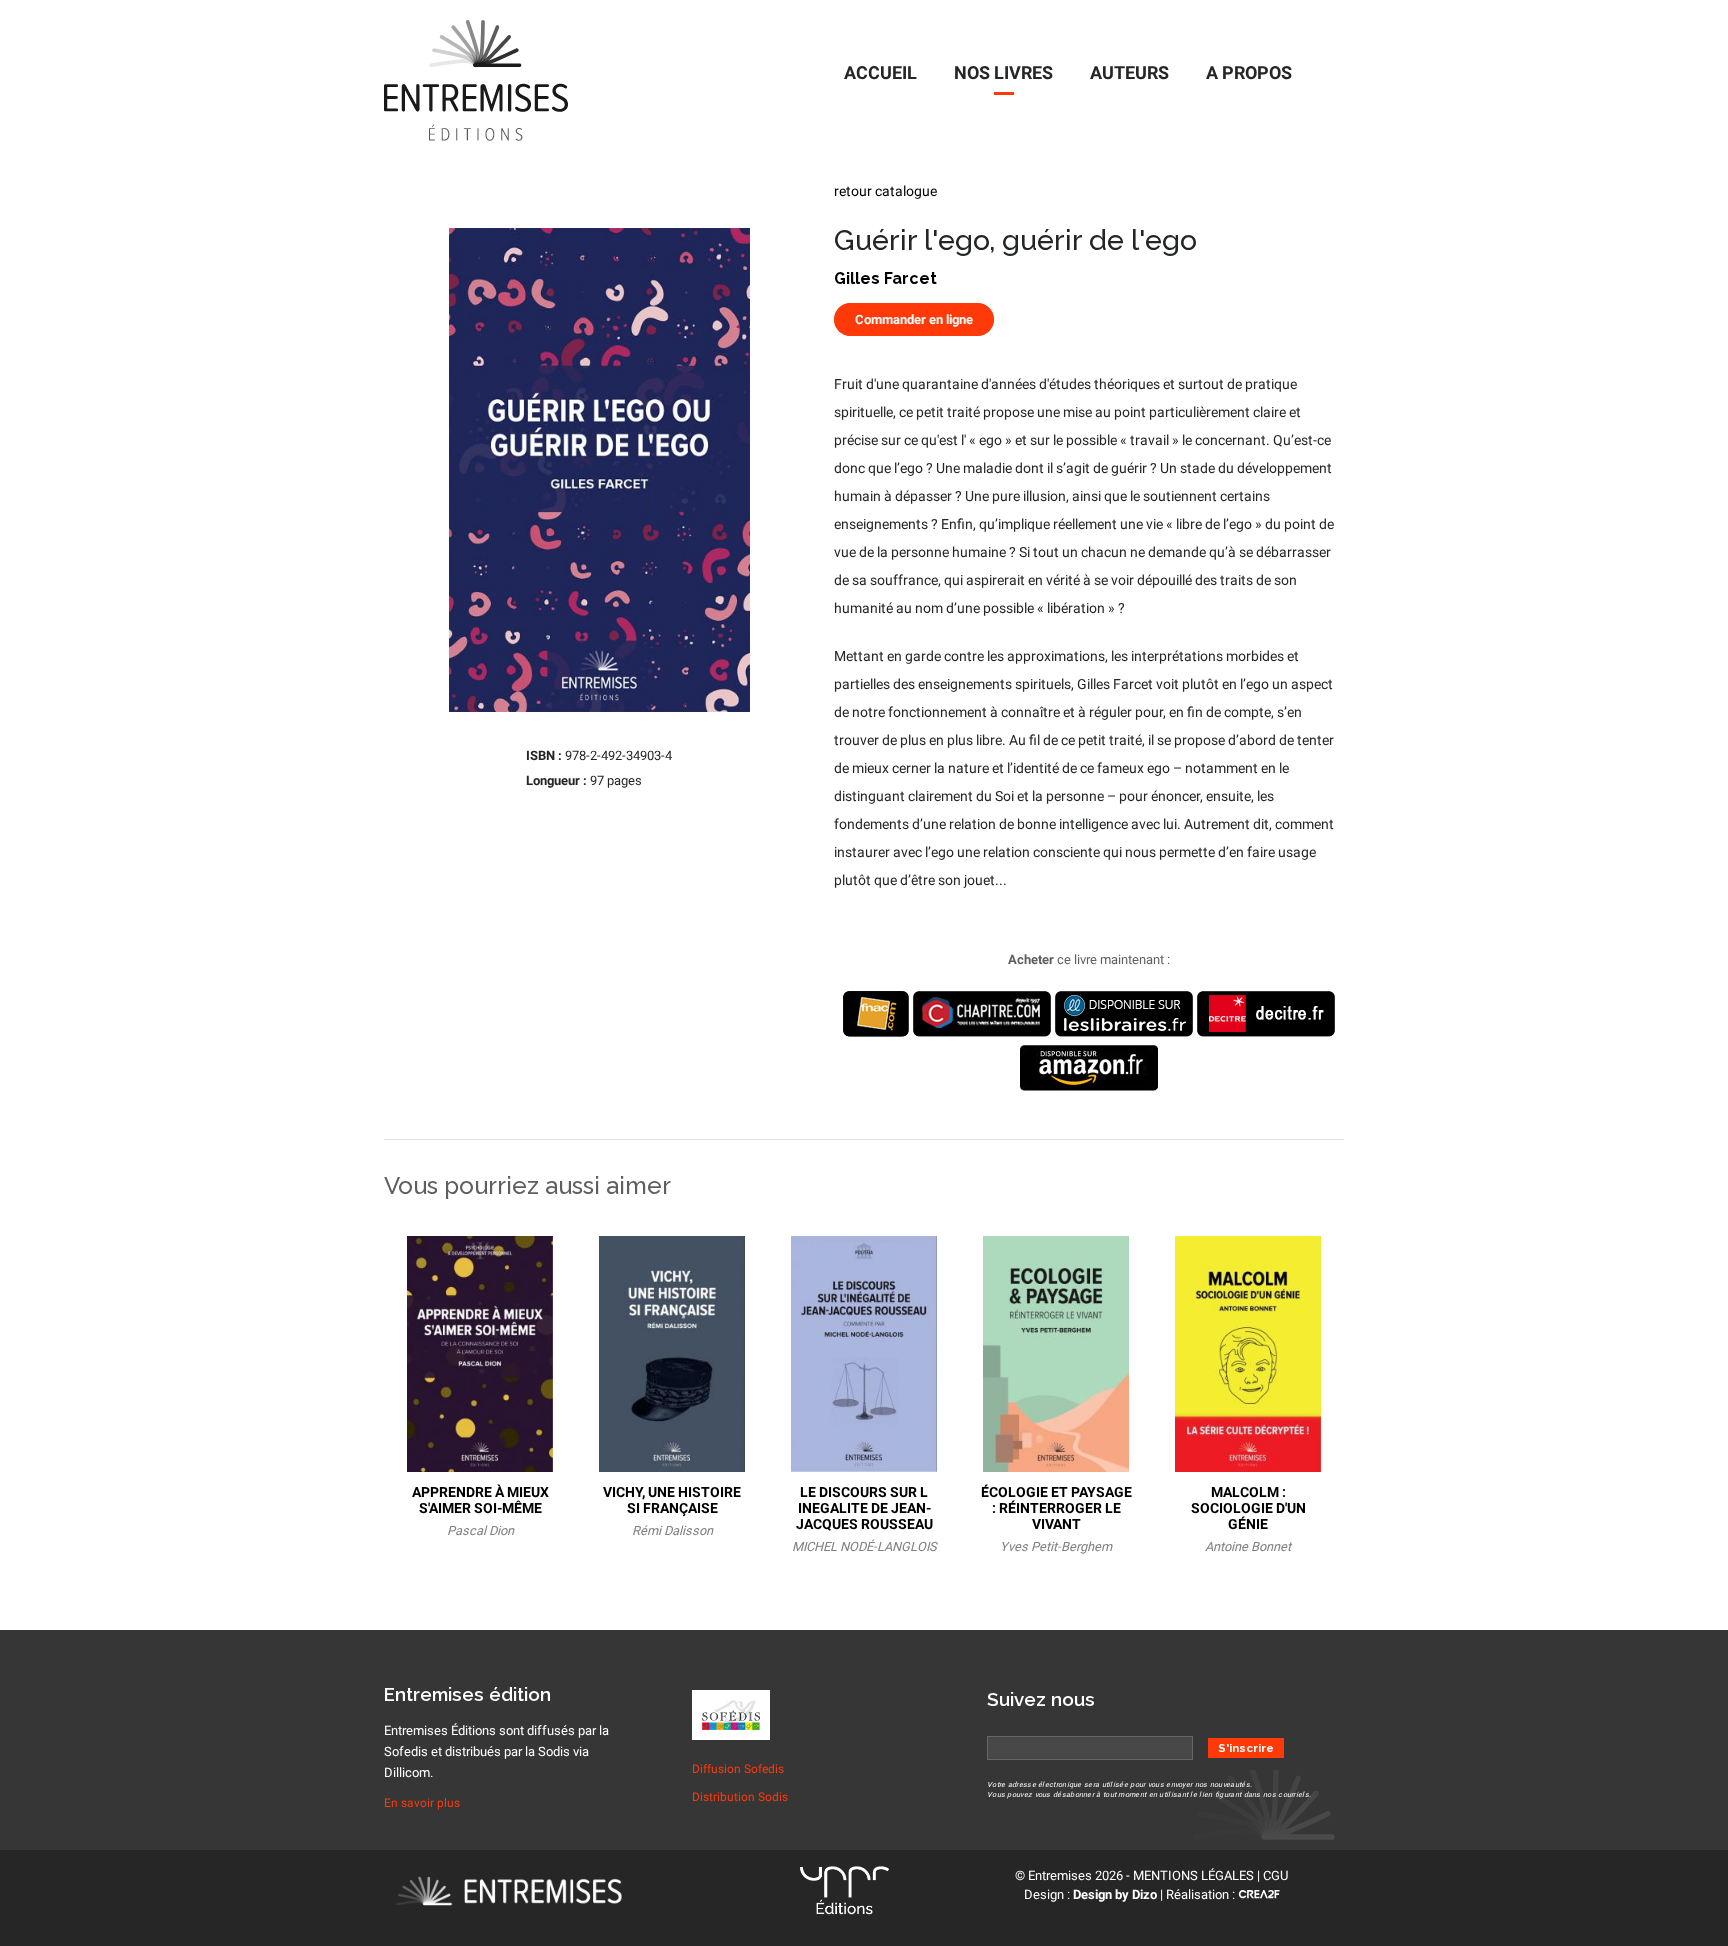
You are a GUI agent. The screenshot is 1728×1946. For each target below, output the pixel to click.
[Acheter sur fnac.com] (876, 1032)
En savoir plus (422, 1803)
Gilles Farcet (885, 278)
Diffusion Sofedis (738, 1769)
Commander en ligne (914, 319)
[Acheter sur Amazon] (1089, 1086)
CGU (1275, 1875)
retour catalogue (885, 191)
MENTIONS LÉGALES (1193, 1875)
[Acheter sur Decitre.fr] (1266, 1032)
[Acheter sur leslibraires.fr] (1124, 1032)
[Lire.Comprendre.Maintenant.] (844, 1894)
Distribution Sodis (740, 1797)
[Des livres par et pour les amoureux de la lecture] (537, 1894)
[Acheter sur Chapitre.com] (982, 1032)
